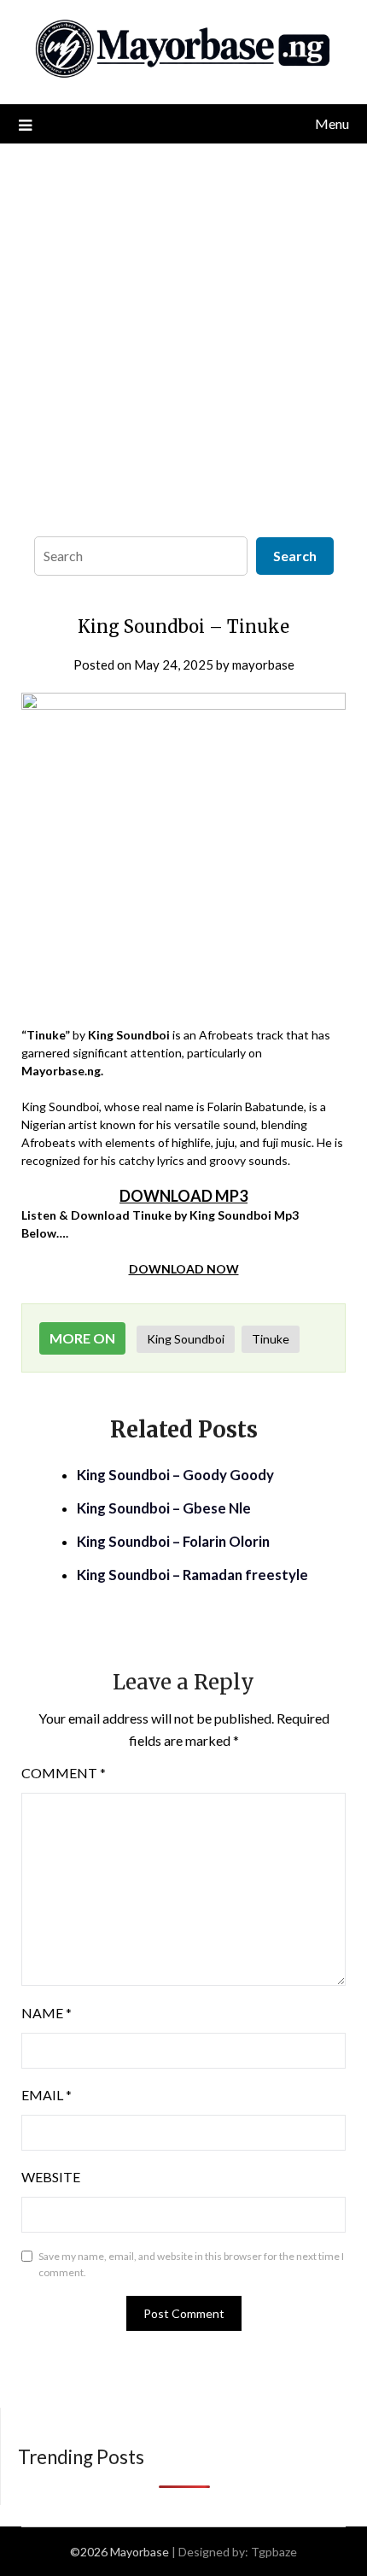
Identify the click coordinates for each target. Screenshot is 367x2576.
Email (47, 2095)
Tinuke (271, 1339)
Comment (64, 1773)
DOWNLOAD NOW (184, 1269)
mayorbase (263, 664)
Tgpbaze (274, 2552)
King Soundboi (186, 1339)
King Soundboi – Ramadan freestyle (192, 1575)
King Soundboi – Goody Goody (175, 1475)
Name (47, 2013)
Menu (332, 123)
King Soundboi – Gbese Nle (164, 1508)
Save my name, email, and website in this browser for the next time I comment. (191, 2265)
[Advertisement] (183, 336)
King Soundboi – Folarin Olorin (173, 1541)
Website (51, 2177)
